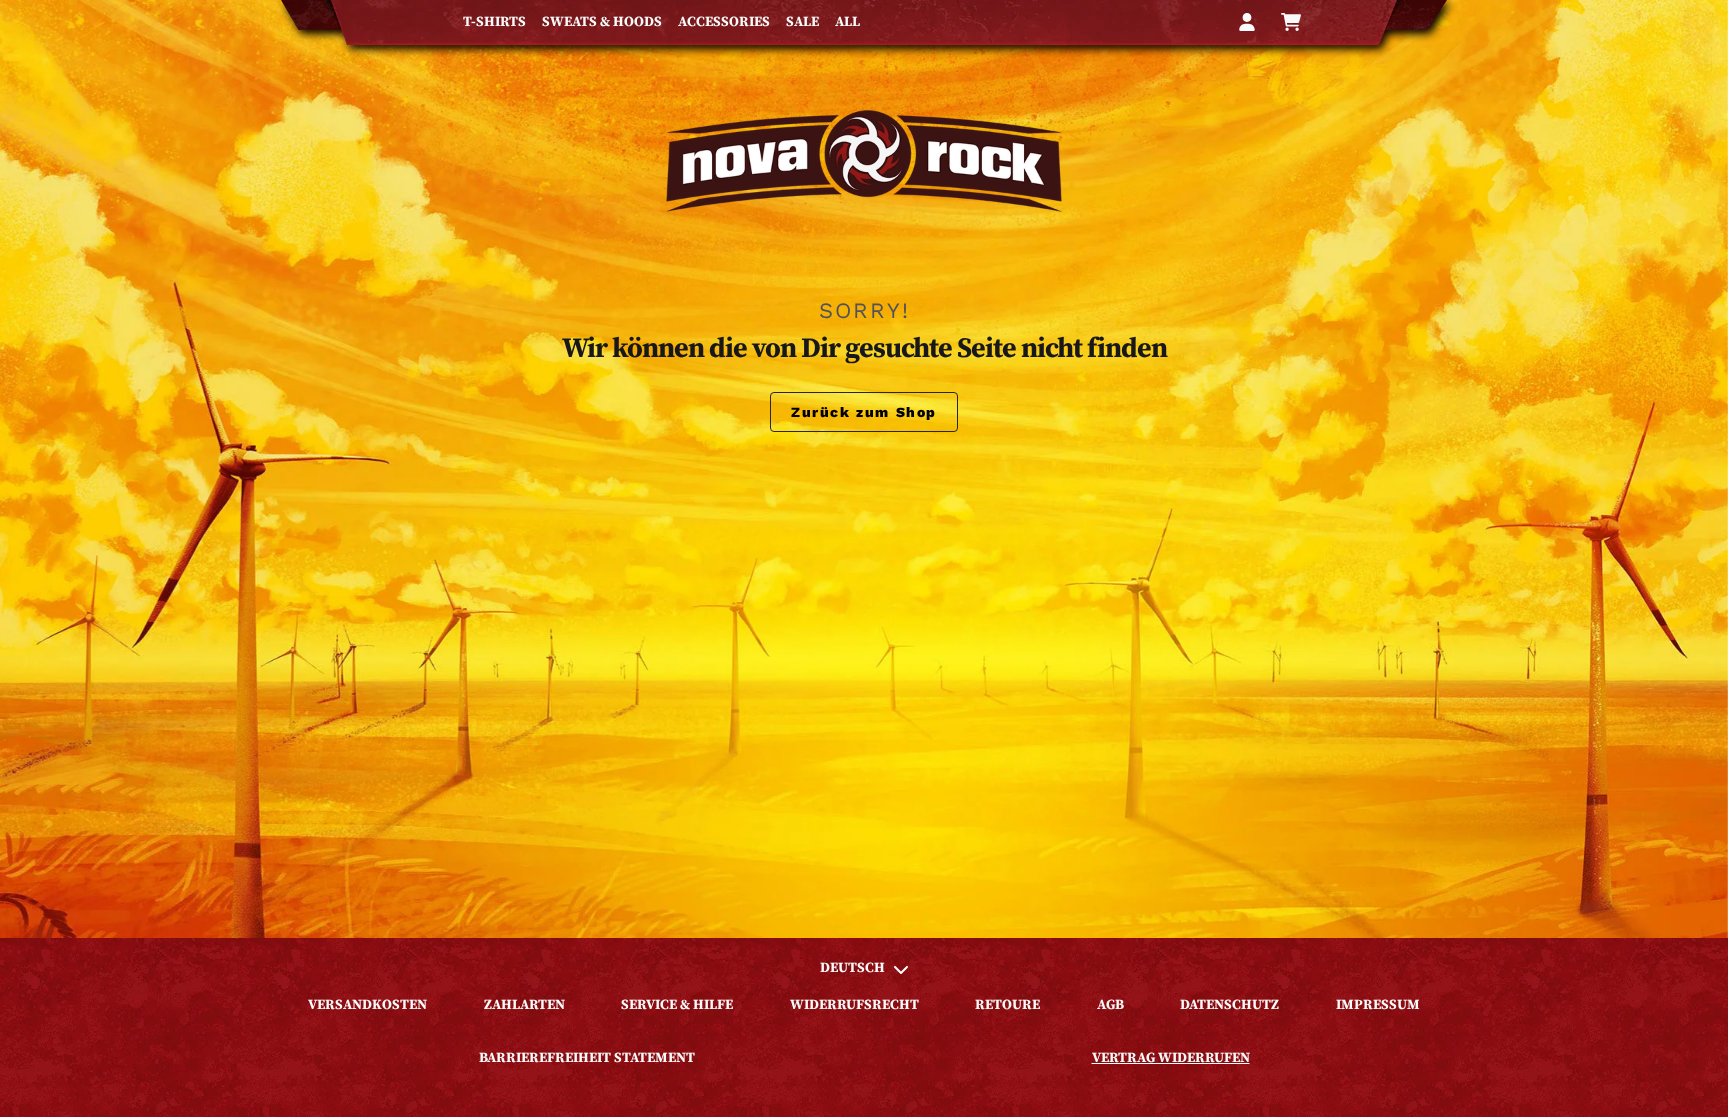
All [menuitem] (847, 22)
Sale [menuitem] (802, 22)
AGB (1110, 1005)
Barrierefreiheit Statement (587, 1058)
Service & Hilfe (677, 1005)
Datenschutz (1229, 1005)
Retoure (1007, 1005)
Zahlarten (524, 1005)
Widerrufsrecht (854, 1005)
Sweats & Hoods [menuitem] (602, 22)
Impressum (1378, 1005)
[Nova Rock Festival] (864, 161)
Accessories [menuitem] (724, 22)
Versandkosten (367, 1005)
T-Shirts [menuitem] (494, 22)
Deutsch (852, 968)
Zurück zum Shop (864, 412)
